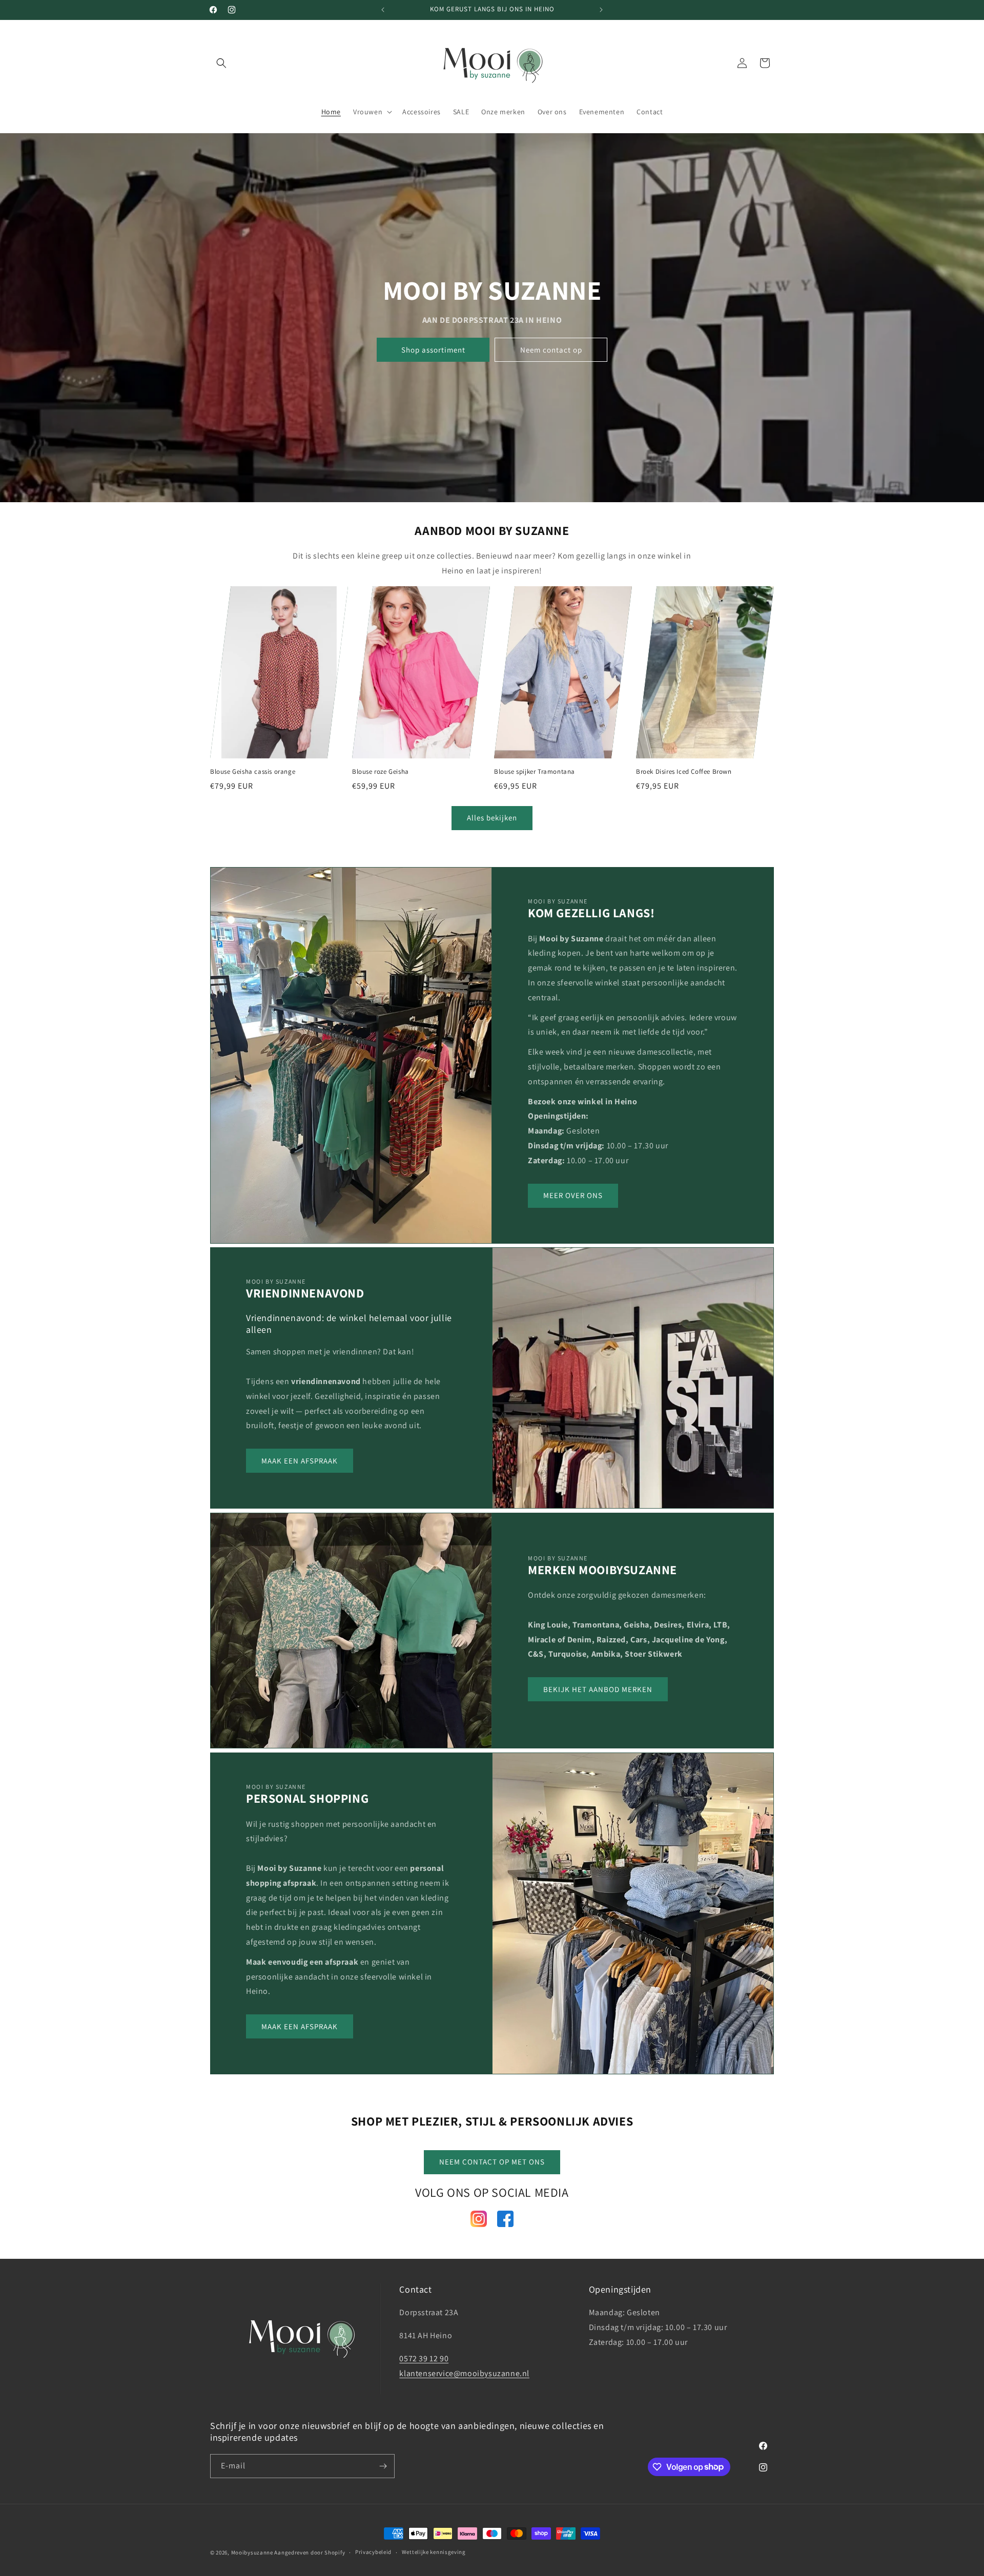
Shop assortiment (433, 350)
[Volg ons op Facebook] (505, 2221)
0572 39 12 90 (424, 2358)
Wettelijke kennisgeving (434, 2552)
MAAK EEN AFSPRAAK (300, 1461)
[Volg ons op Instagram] (479, 2221)
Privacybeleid (373, 2552)
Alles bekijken (492, 818)
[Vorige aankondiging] (383, 10)
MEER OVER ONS (573, 1195)
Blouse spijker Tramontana (535, 772)
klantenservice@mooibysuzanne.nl (464, 2373)
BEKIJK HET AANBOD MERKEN (598, 1689)
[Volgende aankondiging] (601, 10)
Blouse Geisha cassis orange (253, 772)
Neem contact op (551, 350)
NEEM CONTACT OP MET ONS (492, 2162)
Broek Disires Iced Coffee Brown (684, 772)
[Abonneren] (383, 2466)
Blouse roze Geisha (381, 772)
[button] (221, 63)
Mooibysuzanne (252, 2552)
